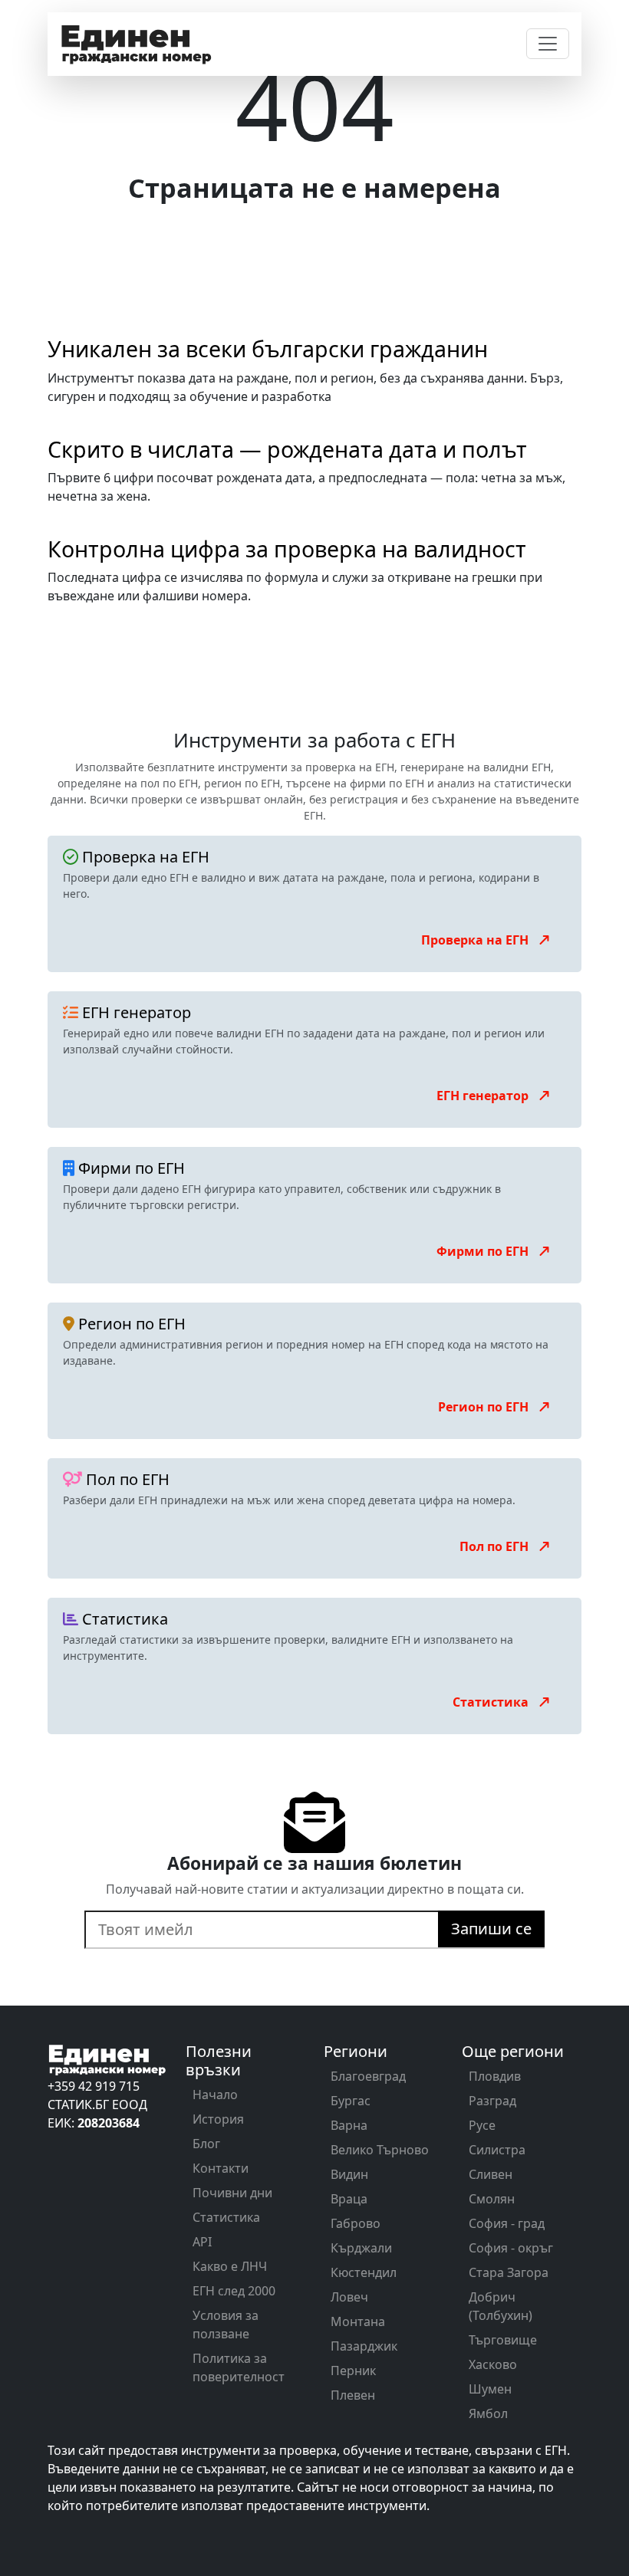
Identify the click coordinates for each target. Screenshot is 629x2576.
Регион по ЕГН (485, 1407)
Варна (349, 2125)
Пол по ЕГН (496, 1546)
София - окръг (511, 2248)
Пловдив (495, 2076)
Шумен (490, 2389)
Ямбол (488, 2413)
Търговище (503, 2340)
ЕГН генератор (484, 1096)
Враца (349, 2199)
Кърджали (361, 2248)
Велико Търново (380, 2150)
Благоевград (368, 2076)
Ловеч (349, 2297)
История (218, 2119)
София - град (507, 2223)
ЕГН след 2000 (234, 2291)
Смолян (492, 2199)
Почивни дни (232, 2193)
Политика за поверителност (239, 2367)
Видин (349, 2174)
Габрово (356, 2223)
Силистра (497, 2150)
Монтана (358, 2321)
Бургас (351, 2101)
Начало (215, 2095)
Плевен (353, 2395)
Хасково (493, 2364)
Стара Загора (509, 2272)
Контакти (221, 2168)
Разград (492, 2101)
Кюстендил (364, 2272)
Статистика (492, 1702)
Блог (206, 2144)
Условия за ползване (226, 2325)
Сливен (491, 2174)
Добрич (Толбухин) (501, 2306)
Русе (482, 2125)
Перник (353, 2371)
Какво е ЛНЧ (230, 2266)
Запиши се (491, 1929)
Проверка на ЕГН (476, 940)
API (202, 2242)
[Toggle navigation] (548, 44)
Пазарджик (364, 2346)
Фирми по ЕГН (484, 1251)
